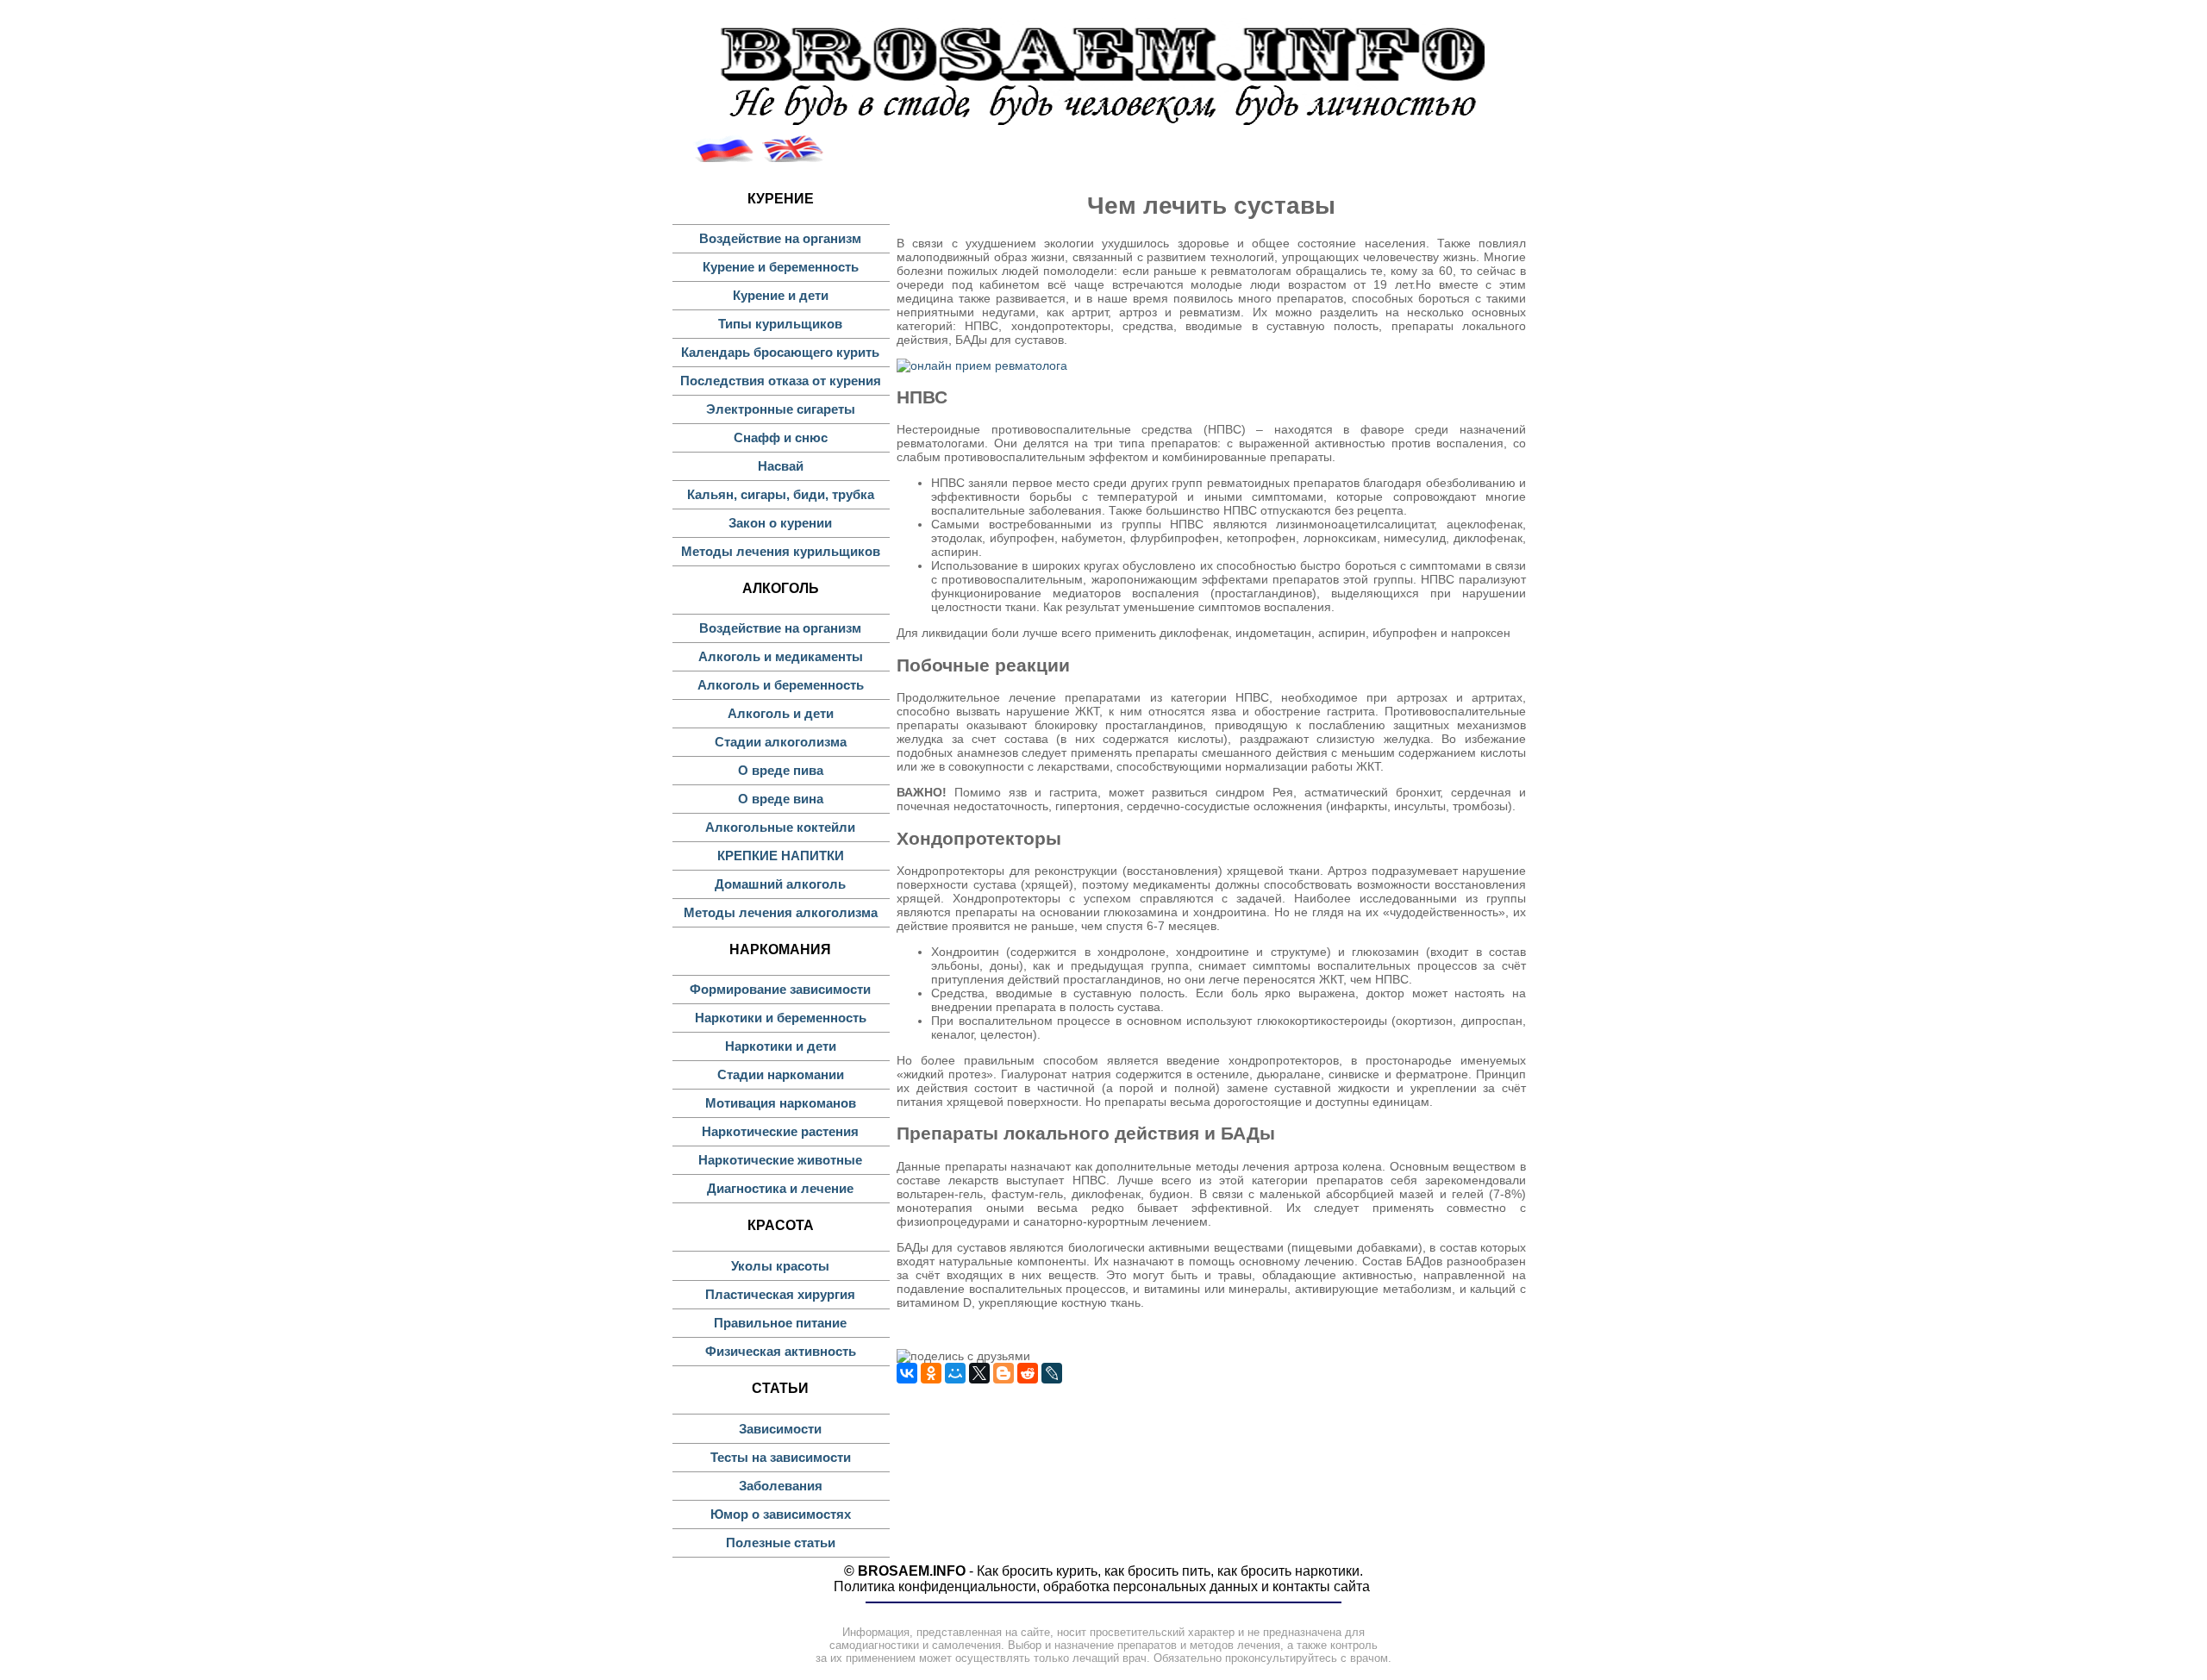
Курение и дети (781, 295)
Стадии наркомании (781, 1074)
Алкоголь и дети (781, 713)
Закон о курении (780, 523)
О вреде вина (781, 799)
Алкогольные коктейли (780, 827)
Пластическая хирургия (780, 1294)
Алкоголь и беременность (781, 685)
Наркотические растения (780, 1131)
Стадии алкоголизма (781, 742)
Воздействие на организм (780, 238)
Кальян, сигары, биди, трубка (781, 494)
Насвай (781, 466)
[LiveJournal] (1052, 1373)
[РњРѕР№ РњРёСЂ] (955, 1373)
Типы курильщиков (780, 324)
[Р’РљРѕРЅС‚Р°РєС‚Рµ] (907, 1373)
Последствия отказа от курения (781, 381)
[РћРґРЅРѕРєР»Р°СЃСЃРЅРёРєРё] (931, 1373)
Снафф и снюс (781, 437)
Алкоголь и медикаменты (781, 656)
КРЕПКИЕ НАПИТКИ (781, 856)
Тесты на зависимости (781, 1457)
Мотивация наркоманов (781, 1103)
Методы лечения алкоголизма (781, 912)
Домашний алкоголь (780, 884)
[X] (979, 1373)
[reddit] (1028, 1373)
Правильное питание (780, 1323)
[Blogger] (1003, 1373)
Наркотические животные (780, 1160)
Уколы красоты (780, 1266)
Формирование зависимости (780, 989)
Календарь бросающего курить (780, 352)
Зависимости (780, 1429)
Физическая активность (781, 1351)
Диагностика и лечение (780, 1188)
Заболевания (781, 1486)
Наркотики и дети (781, 1046)
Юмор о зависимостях (781, 1514)
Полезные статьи (781, 1543)
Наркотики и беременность (781, 1018)
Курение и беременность (781, 267)
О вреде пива (781, 770)
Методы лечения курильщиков (781, 551)
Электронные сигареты (781, 409)
